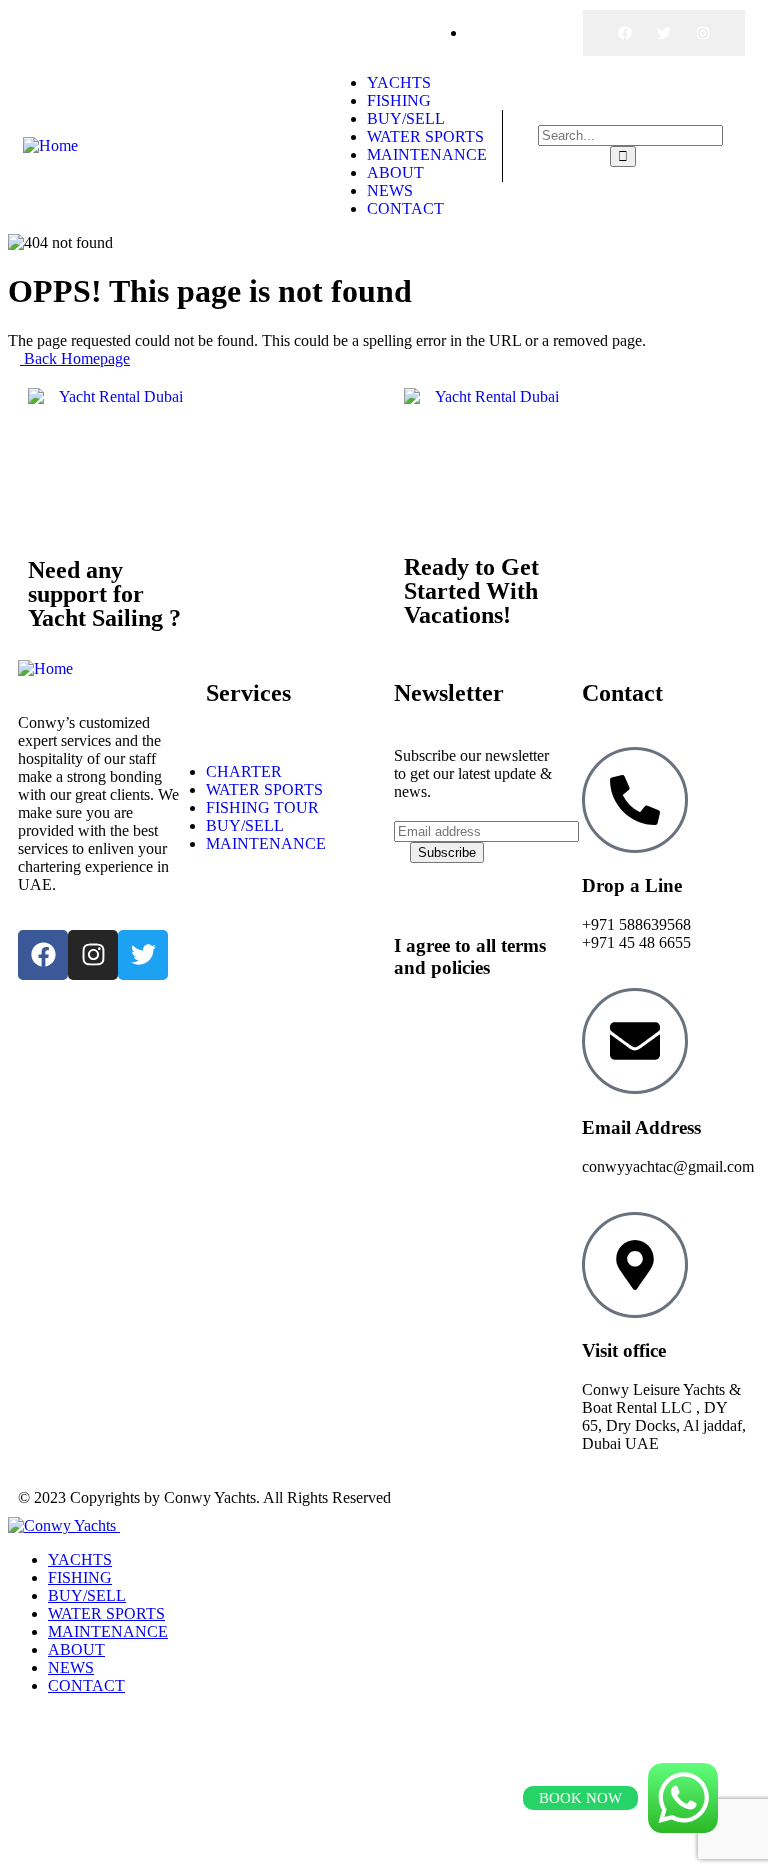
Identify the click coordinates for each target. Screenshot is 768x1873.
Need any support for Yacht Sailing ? (104, 594)
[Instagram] (703, 33)
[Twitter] (664, 33)
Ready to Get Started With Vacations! (471, 591)
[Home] (50, 145)
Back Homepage (75, 358)
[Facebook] (625, 33)
